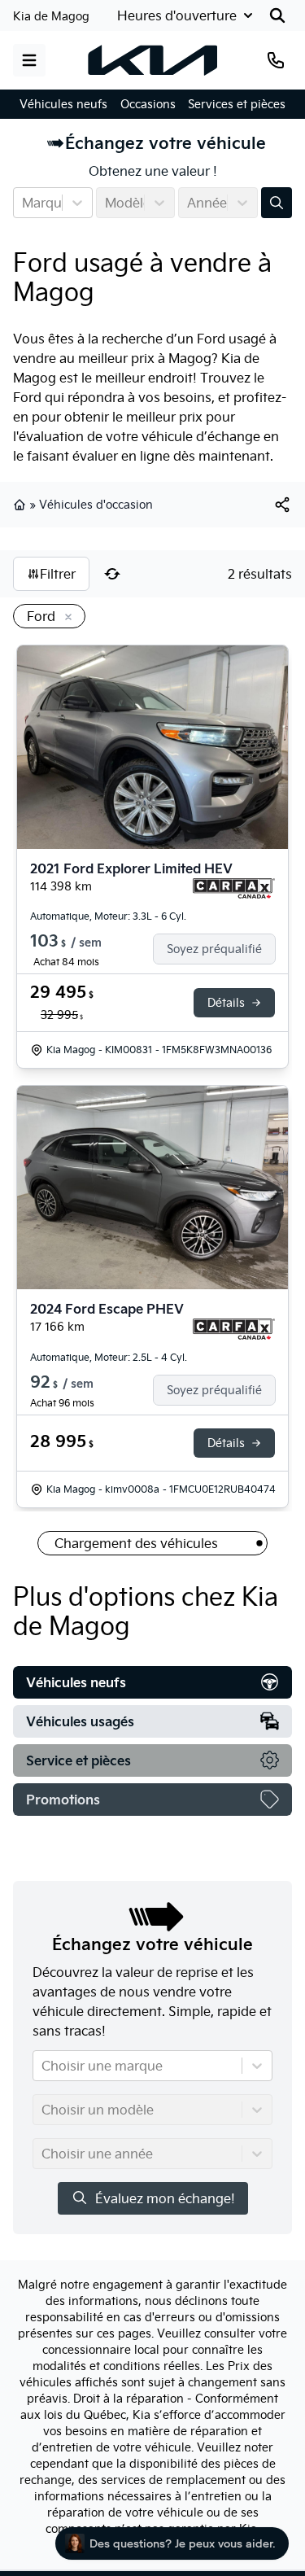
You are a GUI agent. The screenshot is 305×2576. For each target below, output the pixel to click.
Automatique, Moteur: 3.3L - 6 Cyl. (108, 916)
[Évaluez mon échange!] (277, 203)
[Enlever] (65, 618)
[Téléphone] (276, 60)
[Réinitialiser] (112, 574)
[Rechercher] (277, 15)
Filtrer (58, 574)
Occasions (148, 104)
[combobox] (24, 203)
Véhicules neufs (63, 104)
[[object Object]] (282, 505)
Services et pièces (237, 104)
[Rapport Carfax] (234, 889)
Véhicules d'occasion (96, 505)
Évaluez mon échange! (165, 2198)
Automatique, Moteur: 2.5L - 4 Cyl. (109, 1357)
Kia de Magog (51, 16)
